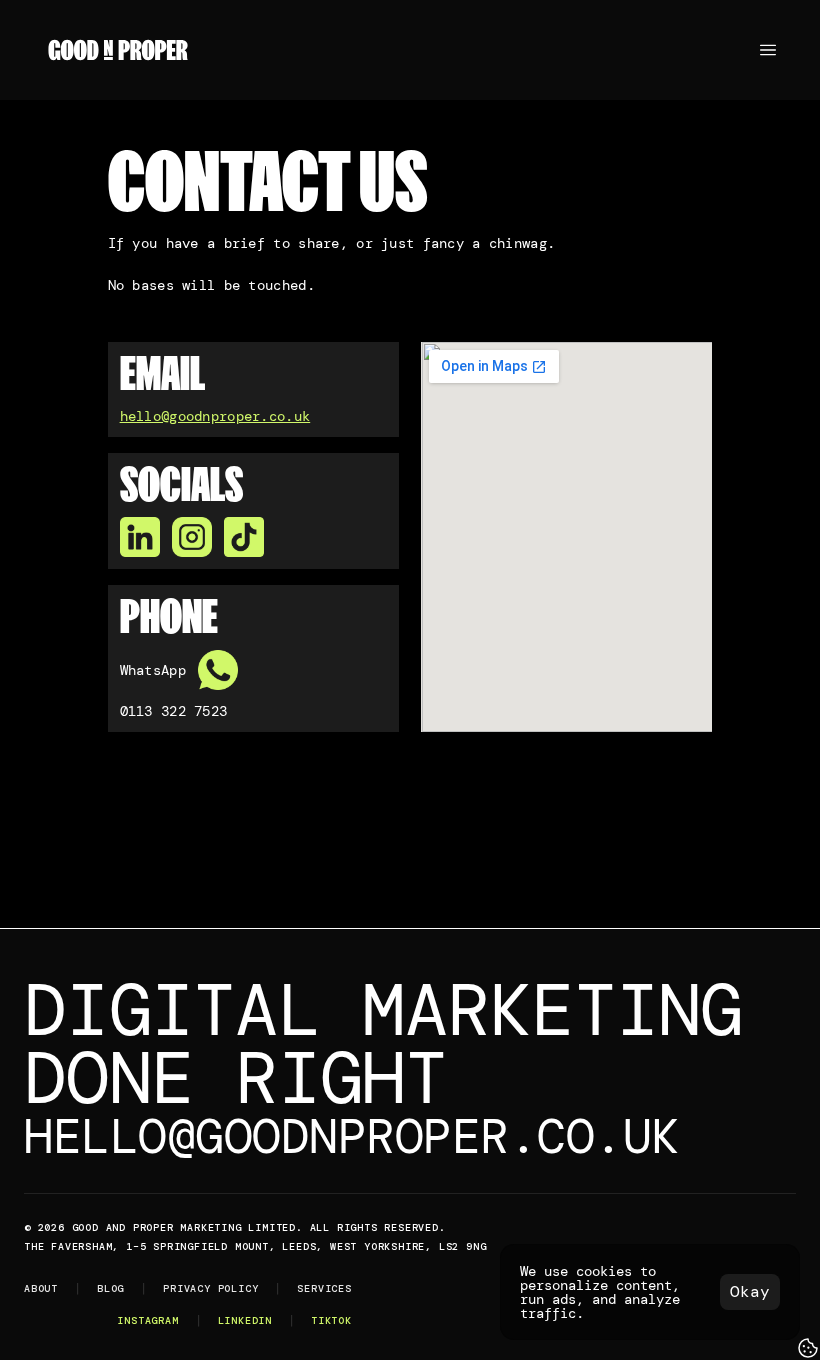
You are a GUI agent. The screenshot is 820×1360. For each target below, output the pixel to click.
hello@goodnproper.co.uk (215, 416)
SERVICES (324, 1288)
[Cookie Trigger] (808, 1348)
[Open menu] (768, 50)
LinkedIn (245, 1320)
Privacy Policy (210, 1288)
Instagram (147, 1320)
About (41, 1288)
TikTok (331, 1320)
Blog (110, 1288)
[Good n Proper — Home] (118, 50)
